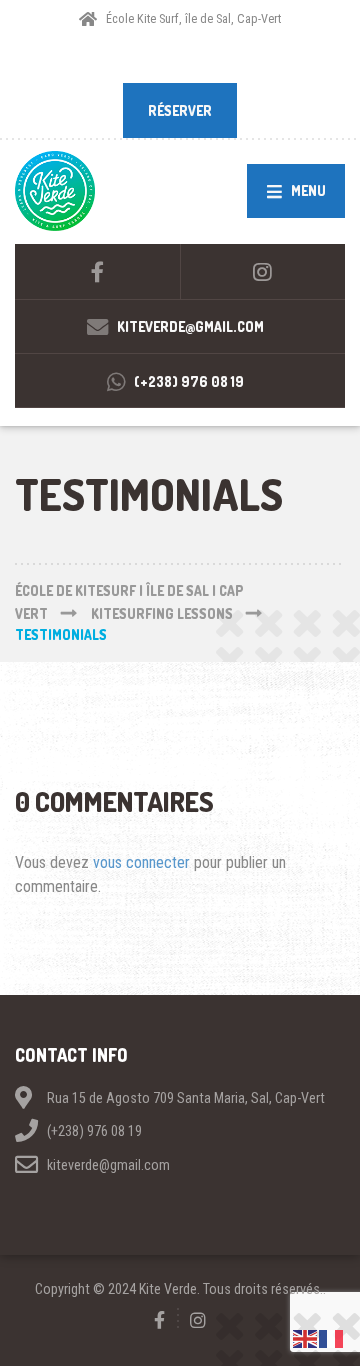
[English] (306, 1337)
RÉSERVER (180, 110)
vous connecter (141, 862)
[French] (332, 1337)
